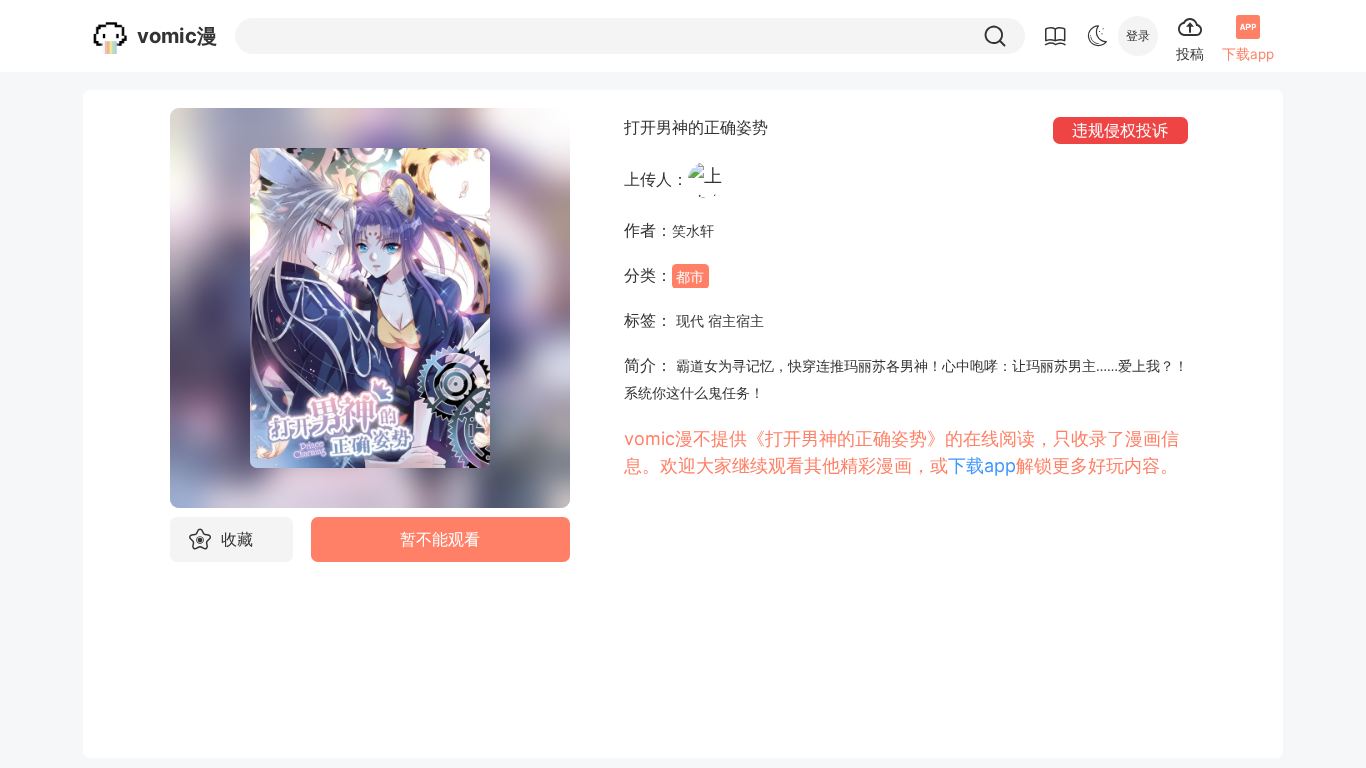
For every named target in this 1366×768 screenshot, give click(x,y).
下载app (982, 465)
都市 (690, 276)
